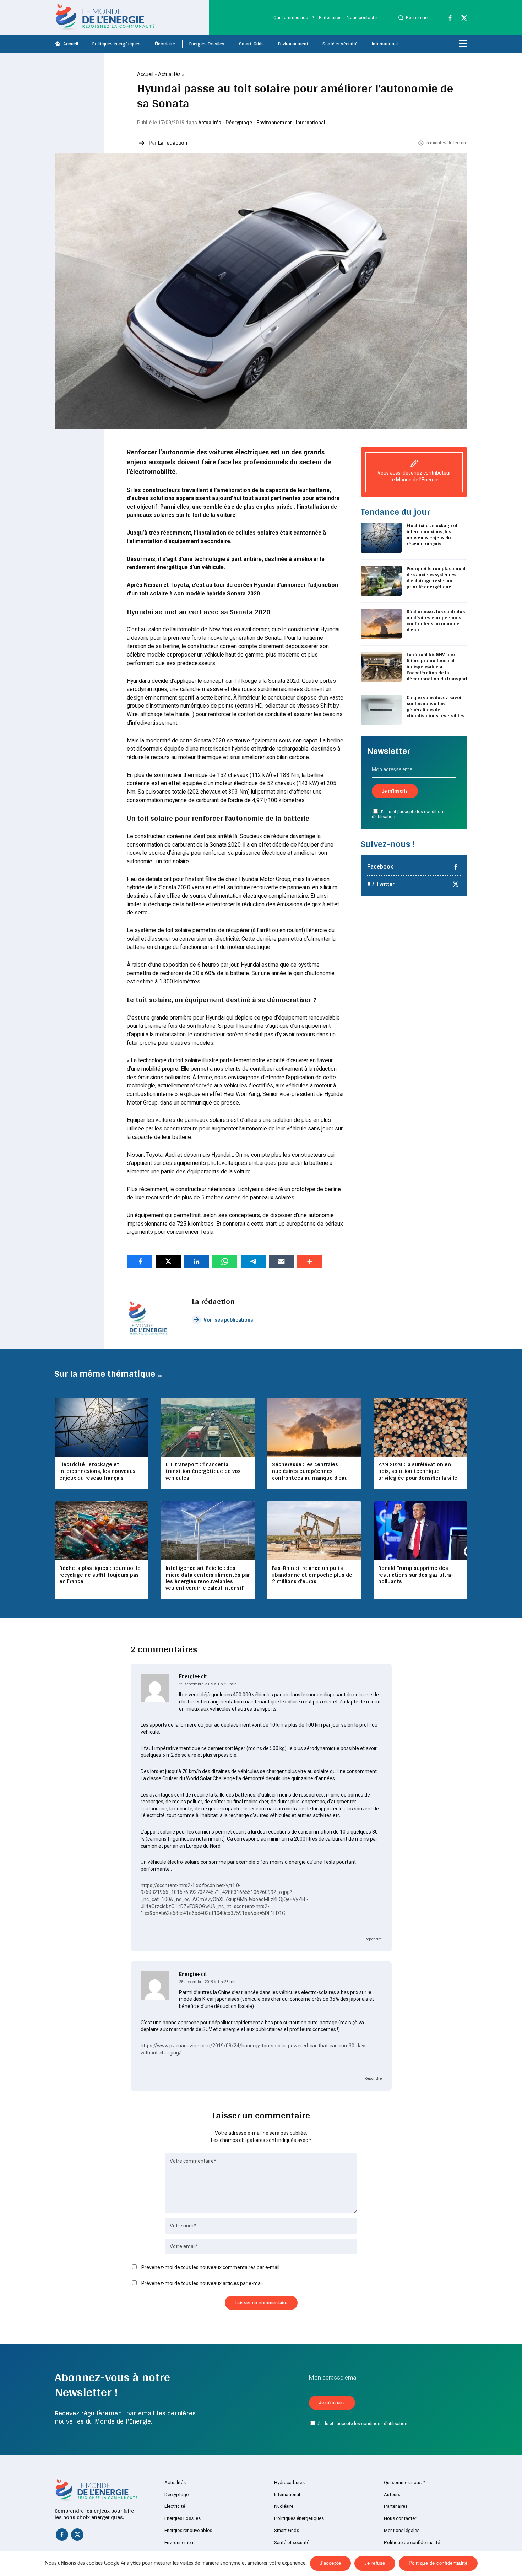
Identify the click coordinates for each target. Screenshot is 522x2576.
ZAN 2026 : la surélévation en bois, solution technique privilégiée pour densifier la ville (418, 1471)
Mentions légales (402, 2530)
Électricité (165, 44)
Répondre (373, 1939)
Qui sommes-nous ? (294, 18)
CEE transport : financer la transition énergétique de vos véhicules (203, 1471)
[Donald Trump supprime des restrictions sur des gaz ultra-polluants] (420, 1531)
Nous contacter (362, 18)
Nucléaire (284, 2506)
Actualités (169, 74)
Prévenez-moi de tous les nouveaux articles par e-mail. (203, 2283)
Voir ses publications (228, 1320)
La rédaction (173, 143)
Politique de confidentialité (412, 2542)
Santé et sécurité (340, 44)
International (385, 44)
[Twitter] (461, 19)
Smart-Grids (251, 44)
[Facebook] (447, 19)
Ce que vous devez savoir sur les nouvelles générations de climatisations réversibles (436, 706)
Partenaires (330, 18)
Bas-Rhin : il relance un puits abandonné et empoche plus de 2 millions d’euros (312, 1575)
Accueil (71, 44)
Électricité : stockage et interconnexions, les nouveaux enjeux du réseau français (432, 534)
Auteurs (392, 2494)
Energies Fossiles (207, 44)
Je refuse (375, 2563)
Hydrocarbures (289, 2482)
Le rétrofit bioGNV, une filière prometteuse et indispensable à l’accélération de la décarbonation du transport (437, 666)
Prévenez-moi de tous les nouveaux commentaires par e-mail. (211, 2267)
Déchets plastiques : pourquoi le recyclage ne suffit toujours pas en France (100, 1575)
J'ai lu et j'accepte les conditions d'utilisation (409, 814)
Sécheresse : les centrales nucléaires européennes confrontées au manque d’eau (436, 620)
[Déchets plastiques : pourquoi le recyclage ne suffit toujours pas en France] (102, 1531)
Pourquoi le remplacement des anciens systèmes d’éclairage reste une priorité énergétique (436, 577)
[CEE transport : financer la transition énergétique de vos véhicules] (208, 1427)
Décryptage (239, 123)
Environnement (293, 44)
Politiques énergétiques (116, 44)
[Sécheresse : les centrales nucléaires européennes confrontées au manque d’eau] (314, 1427)
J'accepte (331, 2563)
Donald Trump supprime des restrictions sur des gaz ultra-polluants (416, 1575)
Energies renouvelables (188, 2530)
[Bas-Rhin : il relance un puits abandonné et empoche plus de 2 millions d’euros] (314, 1531)
